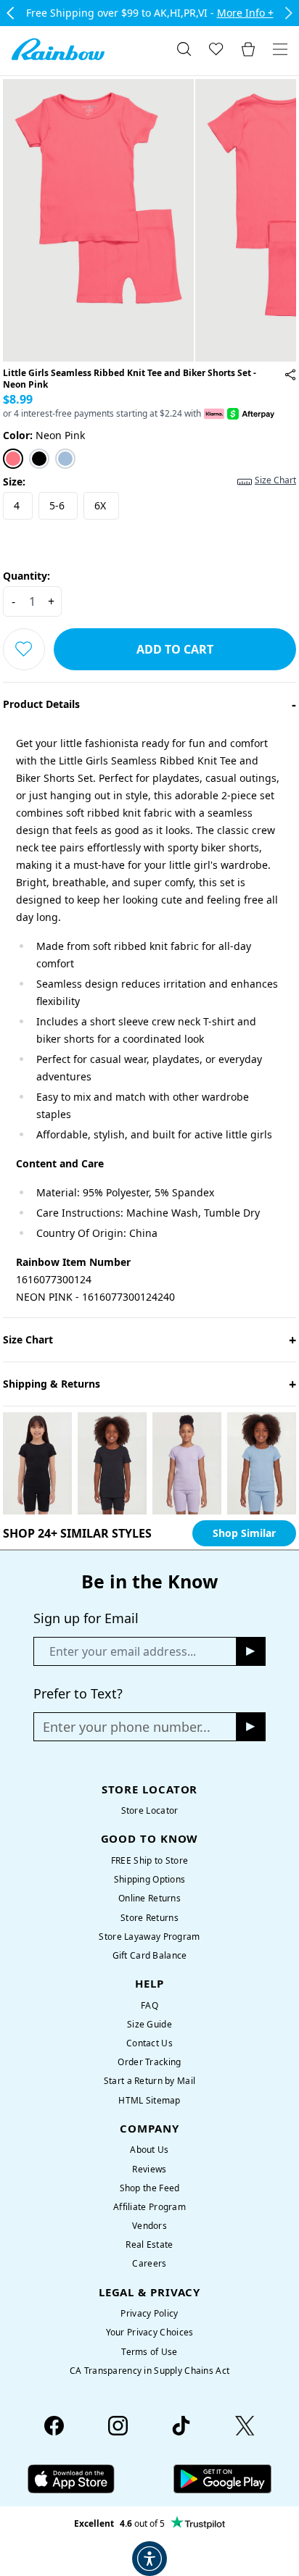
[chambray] (65, 459)
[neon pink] (13, 459)
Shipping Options (150, 1879)
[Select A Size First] (24, 649)
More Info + (245, 13)
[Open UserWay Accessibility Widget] (149, 2559)
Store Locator (150, 1810)
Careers (149, 2263)
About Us (149, 2150)
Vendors (149, 2226)
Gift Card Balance (150, 1955)
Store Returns (149, 1918)
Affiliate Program (149, 2207)
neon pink (44, 435)
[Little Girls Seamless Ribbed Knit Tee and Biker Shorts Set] (290, 375)
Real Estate (149, 2244)
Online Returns (149, 1898)
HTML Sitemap (149, 2100)
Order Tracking (149, 2062)
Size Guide (149, 2024)
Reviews (149, 2169)
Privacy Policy (149, 2313)
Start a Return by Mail (149, 2081)
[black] (39, 459)
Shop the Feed (150, 2188)
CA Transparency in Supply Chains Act (149, 2371)
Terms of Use (149, 2352)
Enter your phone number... (127, 1727)
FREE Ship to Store (149, 1860)
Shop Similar (244, 1533)
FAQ (149, 2005)
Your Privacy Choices (150, 2332)
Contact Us (149, 2043)
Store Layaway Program (149, 1937)
